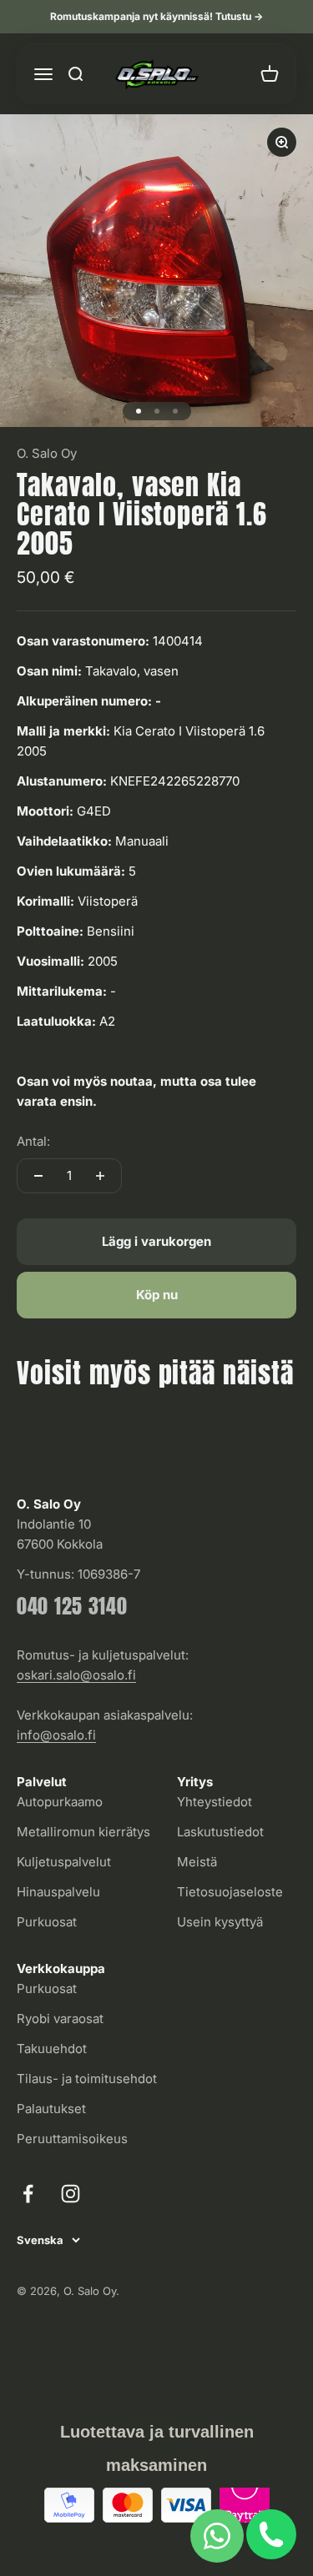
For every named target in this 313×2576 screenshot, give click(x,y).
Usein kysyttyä (220, 1922)
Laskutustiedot (220, 1832)
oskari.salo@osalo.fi (76, 1675)
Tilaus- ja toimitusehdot (87, 2079)
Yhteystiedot (215, 1802)
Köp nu (157, 1295)
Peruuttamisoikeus (72, 2139)
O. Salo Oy (47, 453)
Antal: (33, 1141)
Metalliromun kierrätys (83, 1832)
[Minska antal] (38, 1176)
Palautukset (51, 2109)
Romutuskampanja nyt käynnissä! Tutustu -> (156, 16)
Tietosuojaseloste (230, 1892)
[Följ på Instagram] (71, 2194)
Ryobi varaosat (60, 2019)
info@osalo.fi (56, 1735)
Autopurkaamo (60, 1802)
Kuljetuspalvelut (64, 1862)
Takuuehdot (52, 2049)
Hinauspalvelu (58, 1892)
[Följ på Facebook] (28, 2194)
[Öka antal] (100, 1176)
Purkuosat (47, 1922)
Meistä (197, 1862)
